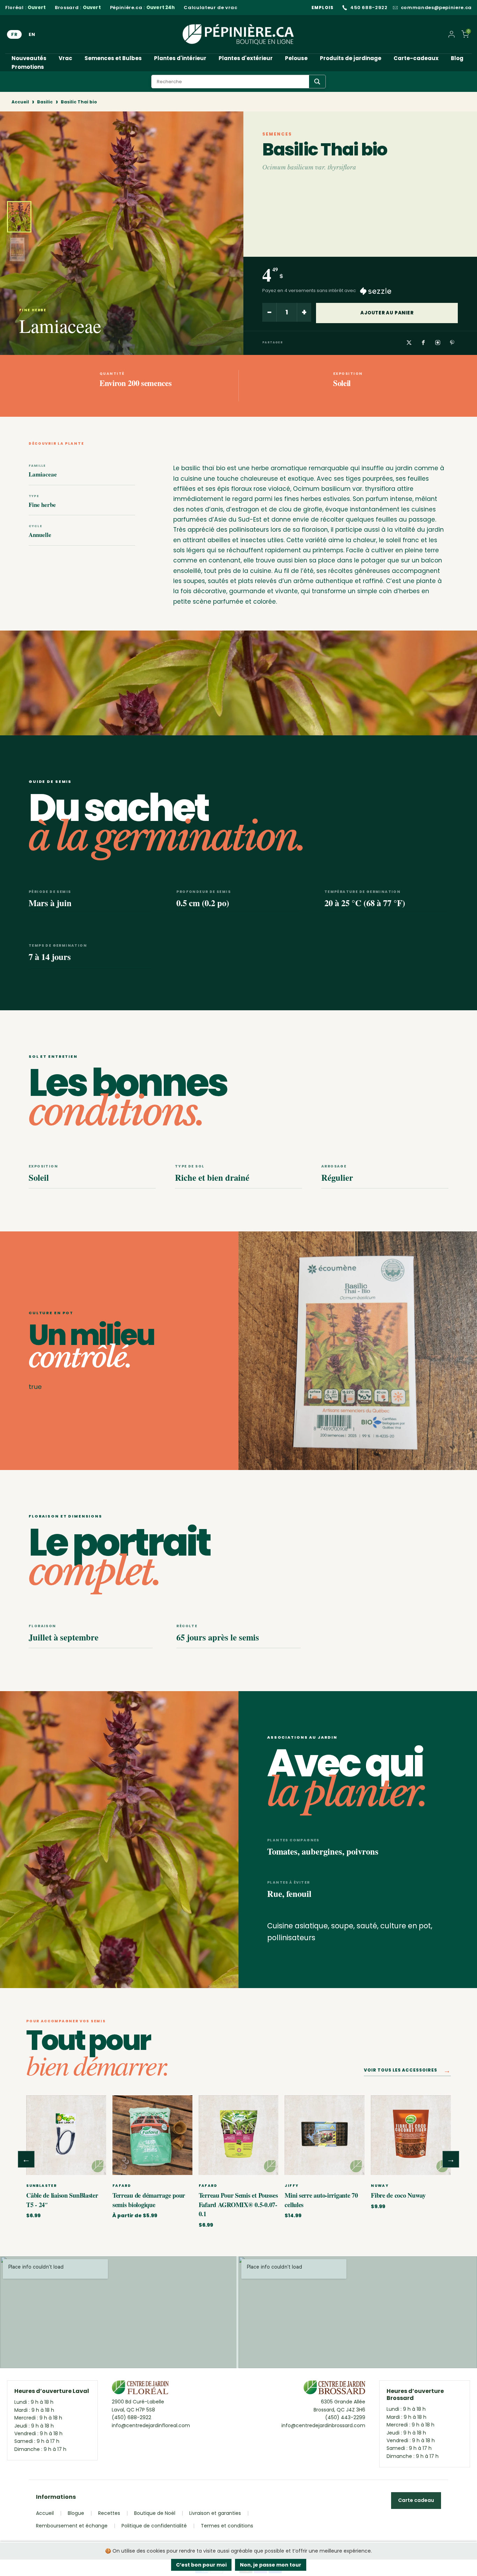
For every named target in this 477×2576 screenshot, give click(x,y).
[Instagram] (438, 343)
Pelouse (296, 58)
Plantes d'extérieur (246, 58)
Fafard (122, 2186)
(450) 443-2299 (345, 2417)
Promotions (28, 67)
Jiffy (292, 2186)
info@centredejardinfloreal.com (151, 2425)
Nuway (380, 2186)
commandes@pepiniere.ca (436, 8)
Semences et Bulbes (113, 58)
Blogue (76, 2513)
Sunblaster (41, 2186)
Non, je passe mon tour (271, 2565)
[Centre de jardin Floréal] (140, 2389)
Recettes (109, 2513)
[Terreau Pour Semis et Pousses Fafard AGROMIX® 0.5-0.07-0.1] (239, 2135)
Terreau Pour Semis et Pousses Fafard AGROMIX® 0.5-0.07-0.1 (238, 2204)
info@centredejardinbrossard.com (323, 2425)
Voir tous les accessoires (407, 2071)
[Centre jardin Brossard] (334, 2389)
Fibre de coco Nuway (398, 2195)
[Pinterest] (452, 343)
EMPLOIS (322, 8)
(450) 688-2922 (131, 2417)
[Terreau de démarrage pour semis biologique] (152, 2135)
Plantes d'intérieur (180, 58)
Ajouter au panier (387, 313)
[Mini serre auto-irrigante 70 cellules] (325, 2135)
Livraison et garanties (215, 2513)
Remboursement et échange (72, 2526)
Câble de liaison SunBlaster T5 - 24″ (62, 2200)
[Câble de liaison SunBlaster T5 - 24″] (66, 2135)
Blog (457, 58)
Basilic (45, 102)
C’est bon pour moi (201, 2565)
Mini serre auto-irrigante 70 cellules (321, 2200)
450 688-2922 (369, 8)
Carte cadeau (416, 2500)
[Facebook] (423, 343)
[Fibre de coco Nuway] (411, 2135)
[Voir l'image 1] (19, 217)
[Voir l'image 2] (17, 249)
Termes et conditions (227, 2526)
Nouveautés (29, 58)
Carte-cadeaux (416, 58)
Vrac (65, 58)
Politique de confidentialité (154, 2526)
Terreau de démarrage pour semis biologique (149, 2200)
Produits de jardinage (351, 58)
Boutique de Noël (155, 2513)
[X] (409, 343)
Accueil (20, 102)
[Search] (317, 82)
